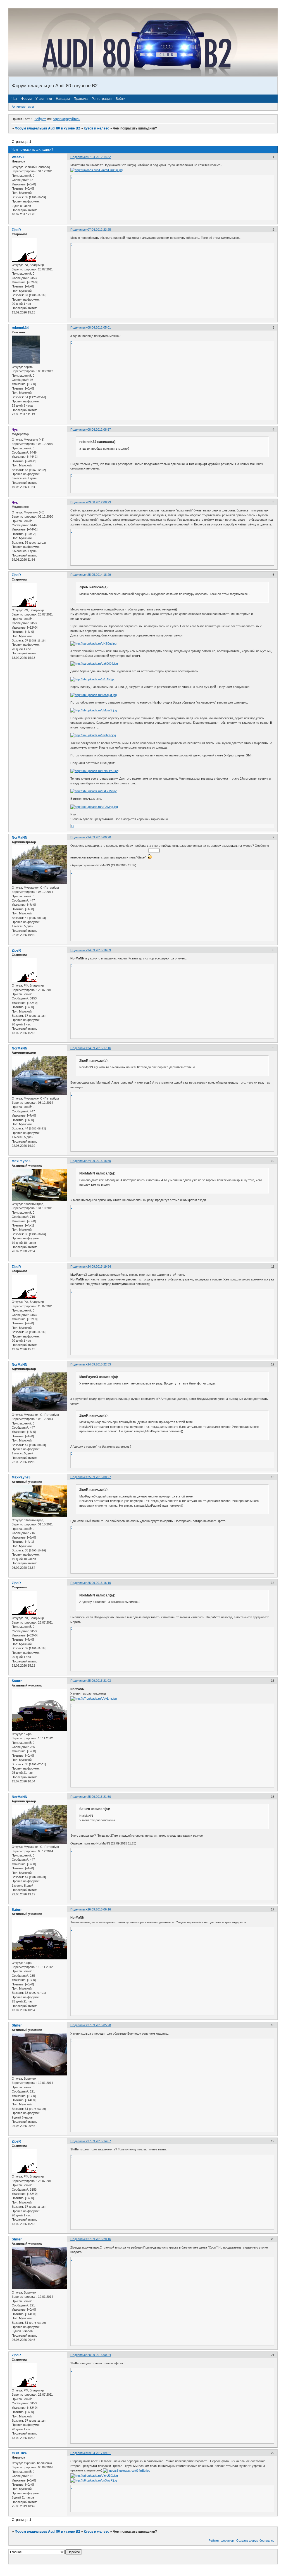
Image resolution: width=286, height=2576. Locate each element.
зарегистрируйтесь (67, 119)
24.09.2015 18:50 (99, 1161)
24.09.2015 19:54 (99, 1266)
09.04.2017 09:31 (99, 2453)
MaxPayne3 (21, 1161)
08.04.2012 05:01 (99, 327)
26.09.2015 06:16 (99, 1909)
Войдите (40, 119)
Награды (63, 99)
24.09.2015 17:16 (99, 1048)
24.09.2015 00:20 (99, 837)
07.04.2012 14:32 (99, 157)
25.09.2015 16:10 (99, 1583)
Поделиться (79, 157)
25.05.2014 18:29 (99, 575)
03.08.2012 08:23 (99, 502)
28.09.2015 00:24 (99, 2355)
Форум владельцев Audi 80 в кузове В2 (47, 128)
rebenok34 (20, 328)
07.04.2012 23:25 (99, 230)
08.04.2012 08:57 (99, 430)
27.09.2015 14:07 (99, 2141)
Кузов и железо (96, 128)
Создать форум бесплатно (255, 2540)
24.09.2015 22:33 (99, 1364)
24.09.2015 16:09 (99, 950)
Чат (14, 99)
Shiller (17, 2025)
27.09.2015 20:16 (99, 2239)
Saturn (17, 1681)
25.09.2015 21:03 (99, 1681)
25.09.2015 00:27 (99, 1477)
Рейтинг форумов (221, 2540)
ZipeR (16, 230)
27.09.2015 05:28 (99, 2025)
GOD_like (19, 2453)
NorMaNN (20, 838)
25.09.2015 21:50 (99, 1797)
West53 (18, 157)
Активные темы (23, 107)
